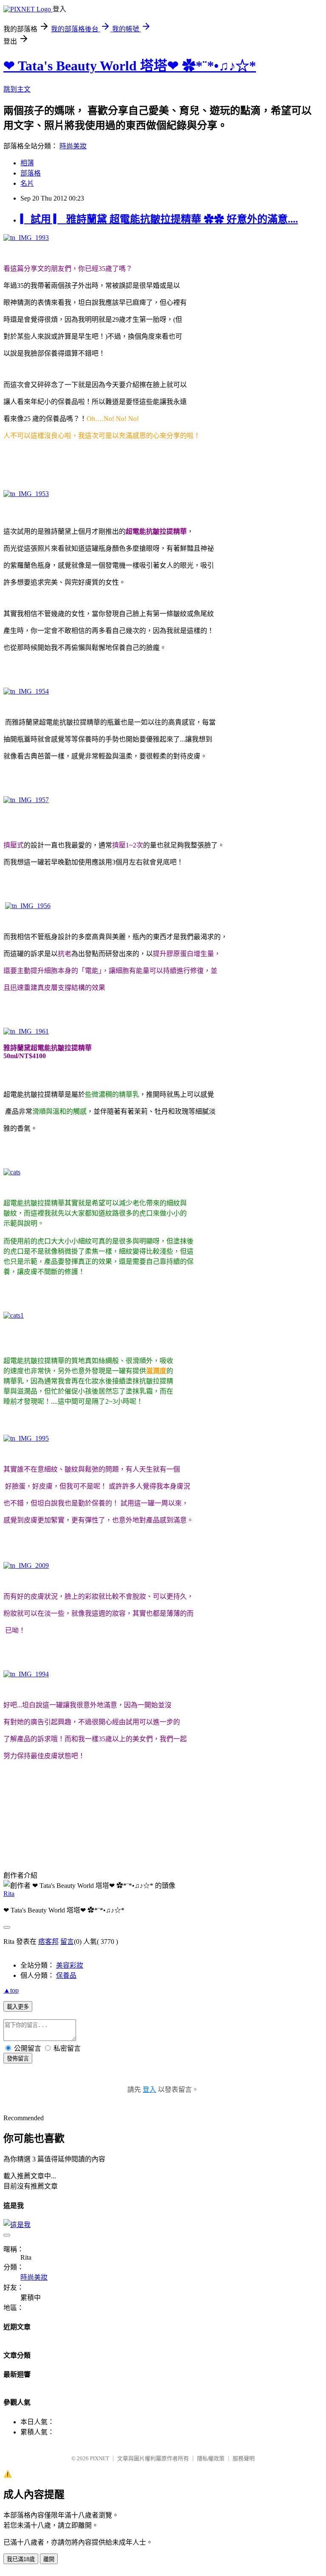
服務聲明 (244, 2458)
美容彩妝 (70, 1965)
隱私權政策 (211, 2458)
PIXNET (100, 2458)
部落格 (31, 173)
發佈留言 (18, 2059)
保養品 (66, 1975)
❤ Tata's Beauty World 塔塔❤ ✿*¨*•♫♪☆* (130, 66)
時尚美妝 (73, 146)
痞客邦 (48, 1942)
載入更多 (18, 2007)
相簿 (27, 163)
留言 (67, 1942)
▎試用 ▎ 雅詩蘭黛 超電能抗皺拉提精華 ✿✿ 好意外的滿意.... (159, 219)
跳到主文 (17, 89)
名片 (27, 183)
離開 (49, 2559)
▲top (11, 1990)
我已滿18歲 (21, 2559)
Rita (9, 1894)
